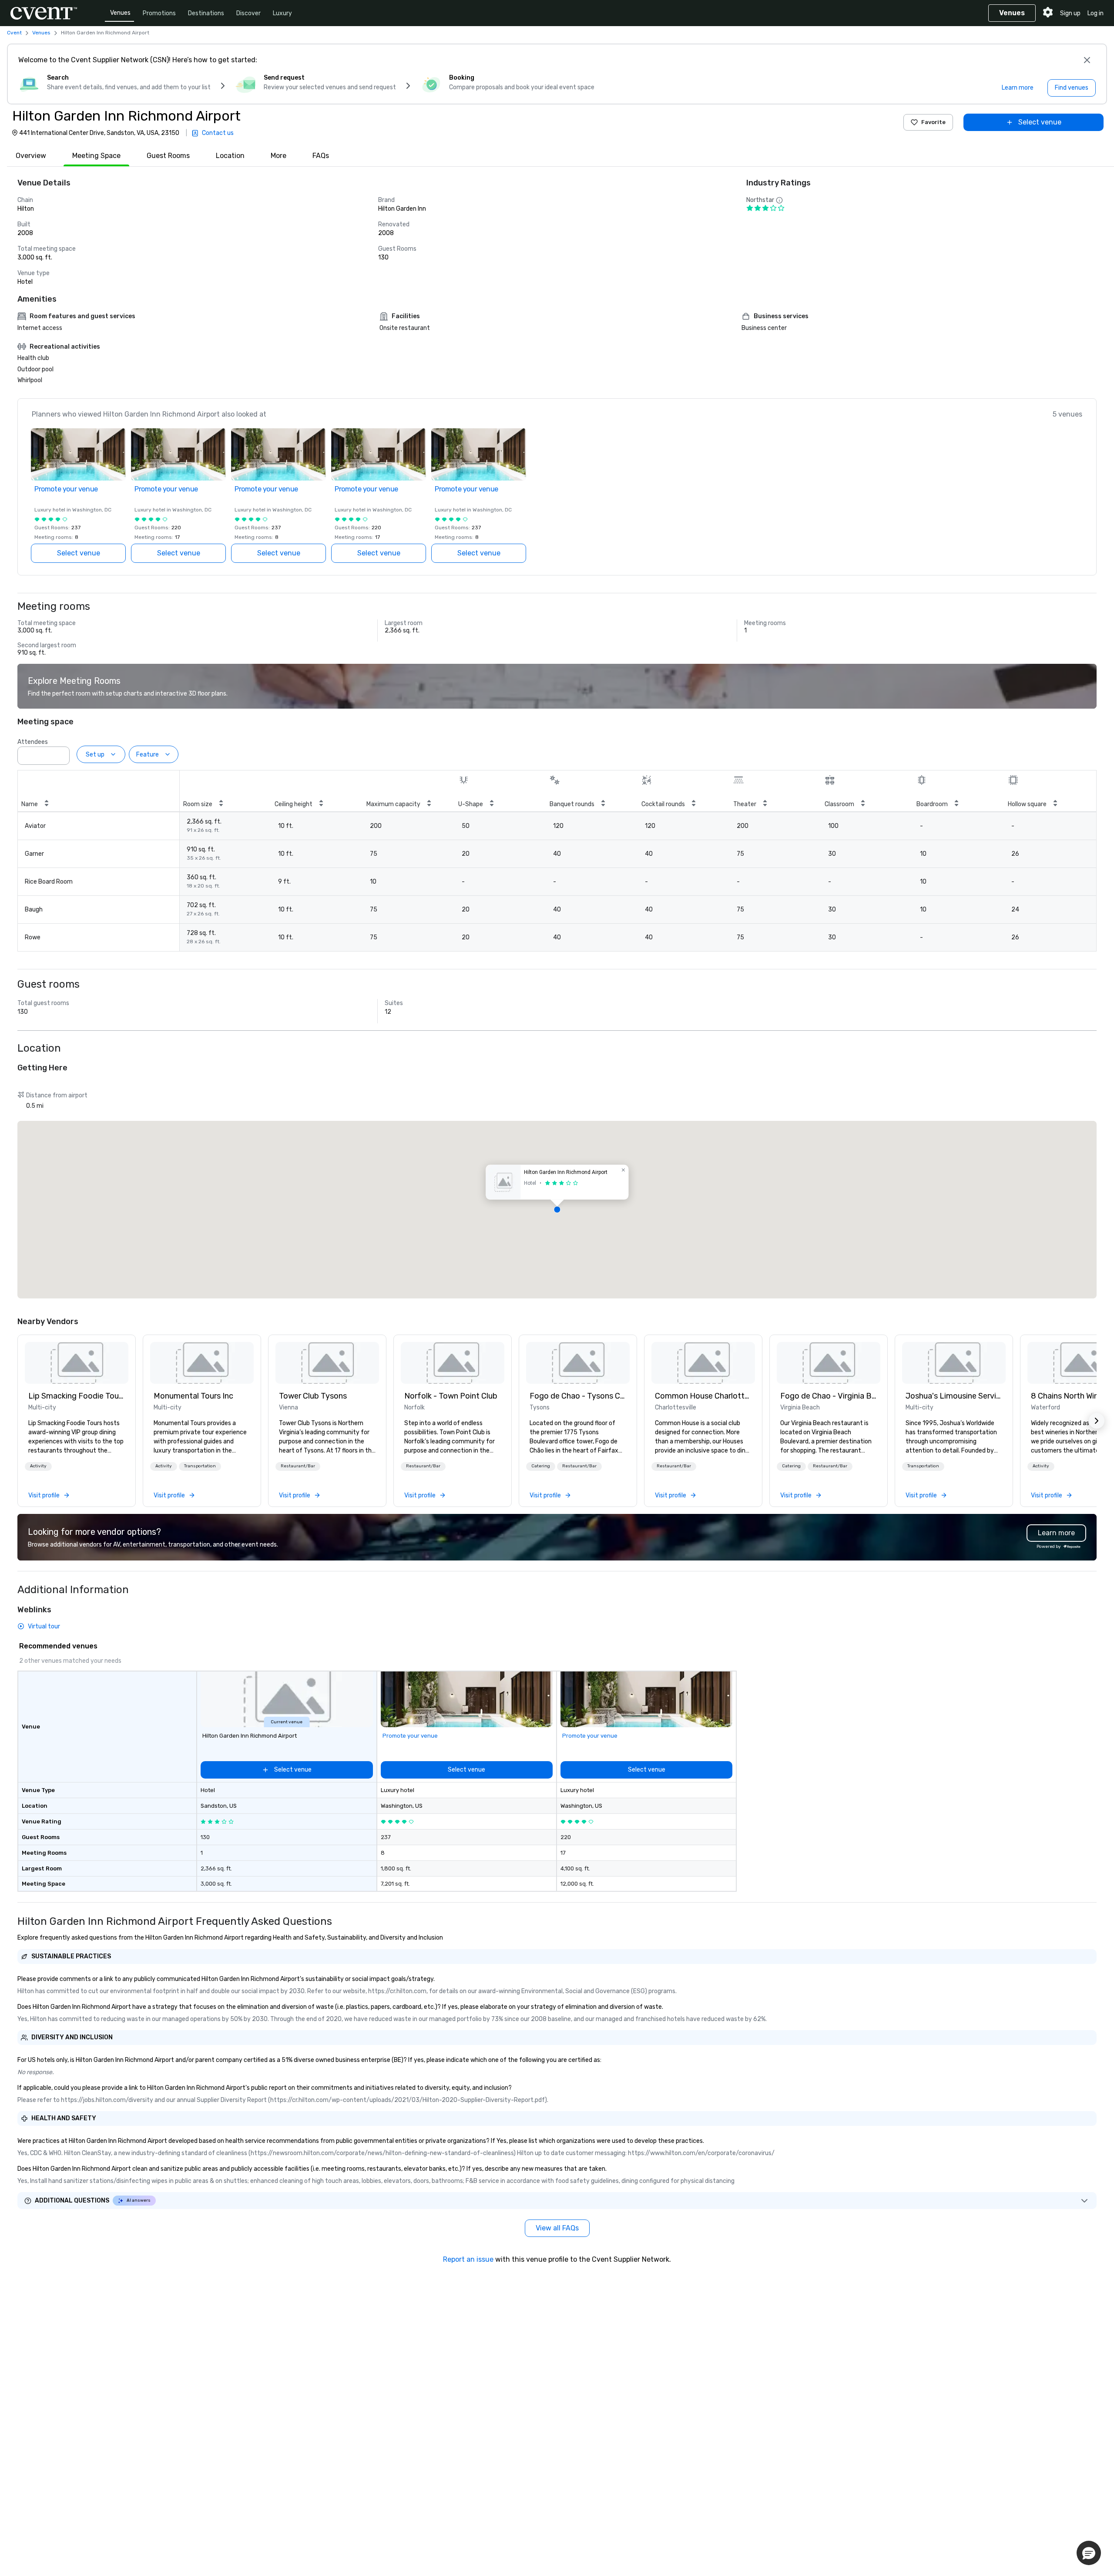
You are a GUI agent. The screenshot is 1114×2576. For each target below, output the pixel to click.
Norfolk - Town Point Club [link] (451, 1396)
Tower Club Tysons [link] (313, 1396)
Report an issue (468, 2259)
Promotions (159, 13)
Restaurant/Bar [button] (298, 1466)
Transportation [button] (200, 1466)
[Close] (1087, 60)
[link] (77, 1363)
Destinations (206, 13)
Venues (120, 13)
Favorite (933, 122)
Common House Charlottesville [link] (703, 1396)
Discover (248, 13)
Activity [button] (38, 1466)
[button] (60, 753)
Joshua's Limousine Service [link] (954, 1396)
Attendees (33, 742)
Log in (1096, 13)
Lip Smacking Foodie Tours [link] (77, 1396)
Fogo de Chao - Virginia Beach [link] (829, 1396)
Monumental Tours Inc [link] (193, 1396)
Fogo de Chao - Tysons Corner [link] (578, 1396)
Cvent (14, 33)
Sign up (1070, 13)
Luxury (282, 13)
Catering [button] (541, 1466)
